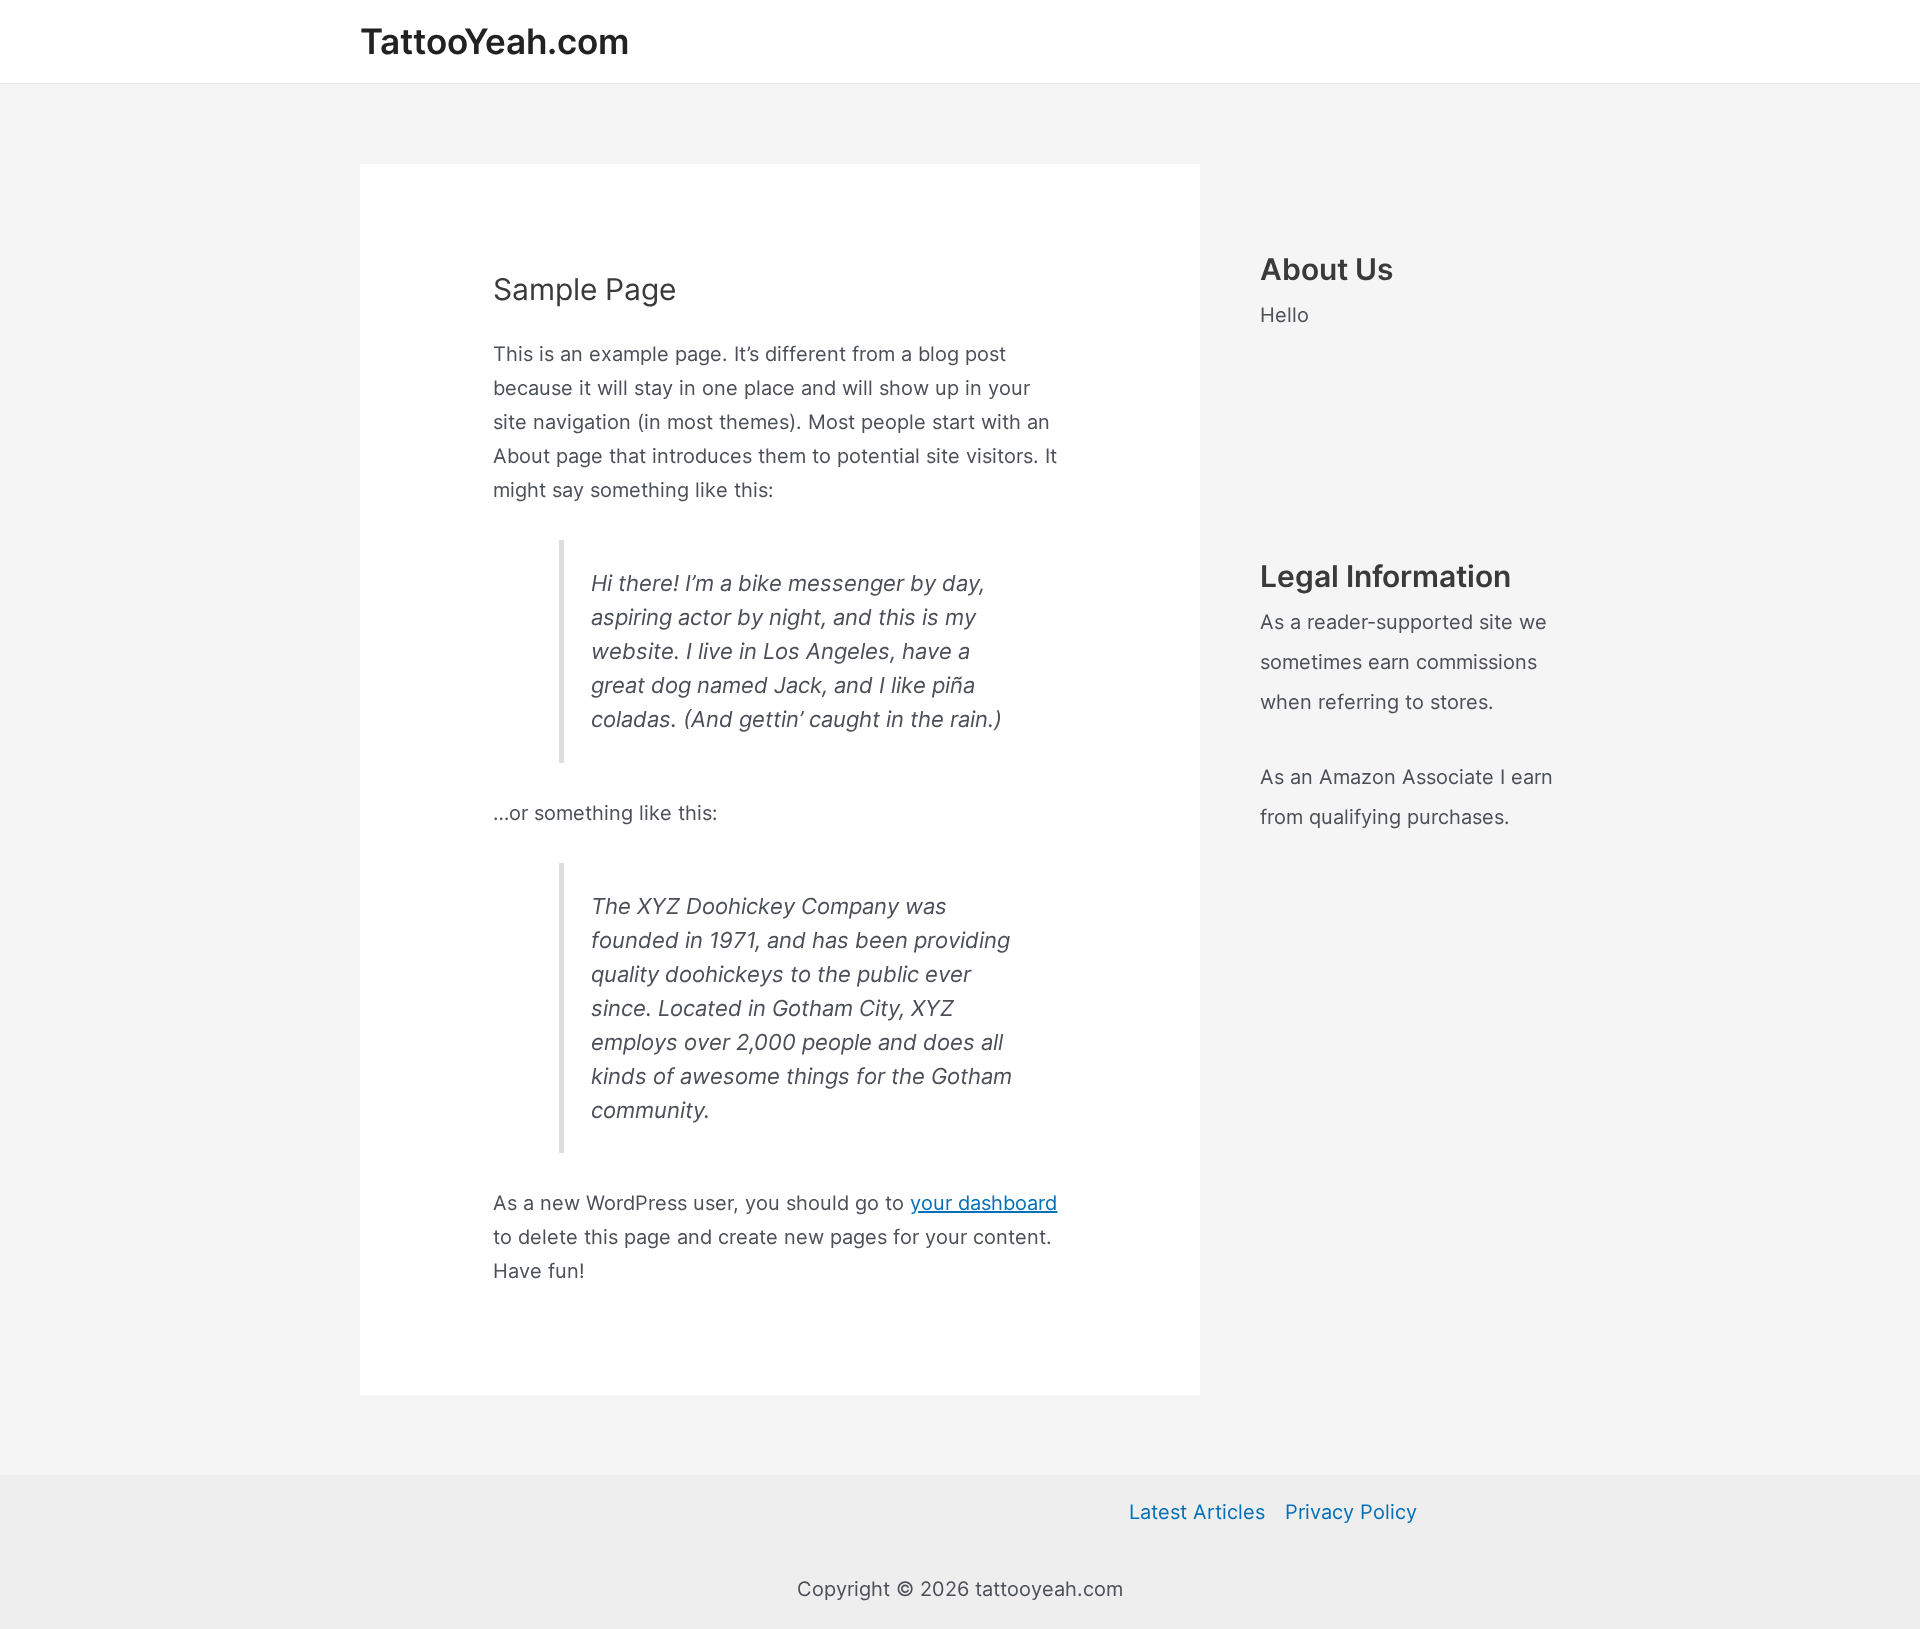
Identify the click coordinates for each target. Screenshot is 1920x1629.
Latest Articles (1197, 1512)
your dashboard (983, 1203)
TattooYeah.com (494, 41)
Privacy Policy (1351, 1512)
